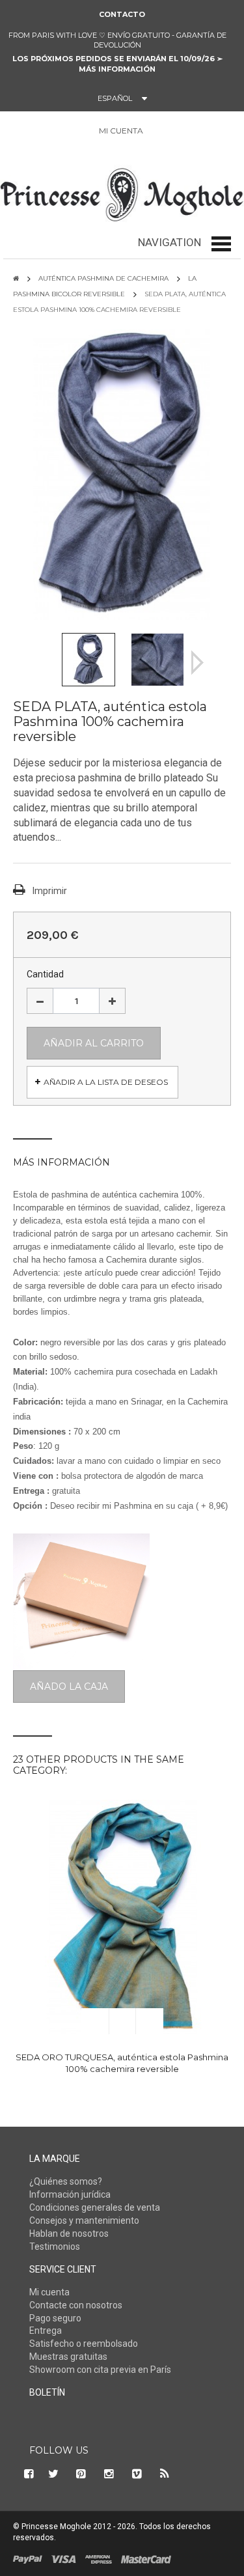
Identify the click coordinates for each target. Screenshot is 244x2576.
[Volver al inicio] (16, 278)
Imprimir (50, 891)
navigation (169, 242)
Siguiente (197, 663)
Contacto (122, 14)
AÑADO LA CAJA (69, 1687)
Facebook (27, 2474)
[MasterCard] (146, 2558)
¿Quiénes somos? (66, 2181)
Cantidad (45, 974)
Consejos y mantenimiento (84, 2220)
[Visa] (64, 2558)
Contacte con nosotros (76, 2305)
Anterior (47, 663)
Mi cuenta (49, 2292)
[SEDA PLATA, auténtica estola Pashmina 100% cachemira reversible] (88, 659)
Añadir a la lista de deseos (106, 1082)
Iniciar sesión (160, 131)
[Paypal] (28, 2558)
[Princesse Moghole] (122, 192)
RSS (165, 2474)
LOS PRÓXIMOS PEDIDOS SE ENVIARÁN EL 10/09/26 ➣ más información (117, 64)
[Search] (20, 133)
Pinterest (81, 2474)
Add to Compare (150, 2021)
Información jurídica (70, 2194)
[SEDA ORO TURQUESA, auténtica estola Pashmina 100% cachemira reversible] (122, 1917)
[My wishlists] (191, 131)
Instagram (109, 2474)
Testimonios (55, 2247)
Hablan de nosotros (69, 2233)
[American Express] (99, 2558)
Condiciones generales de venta (95, 2207)
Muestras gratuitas (68, 2357)
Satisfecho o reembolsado (84, 2344)
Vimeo (137, 2474)
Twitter (53, 2474)
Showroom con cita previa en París (100, 2370)
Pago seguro (55, 2318)
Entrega (46, 2331)
